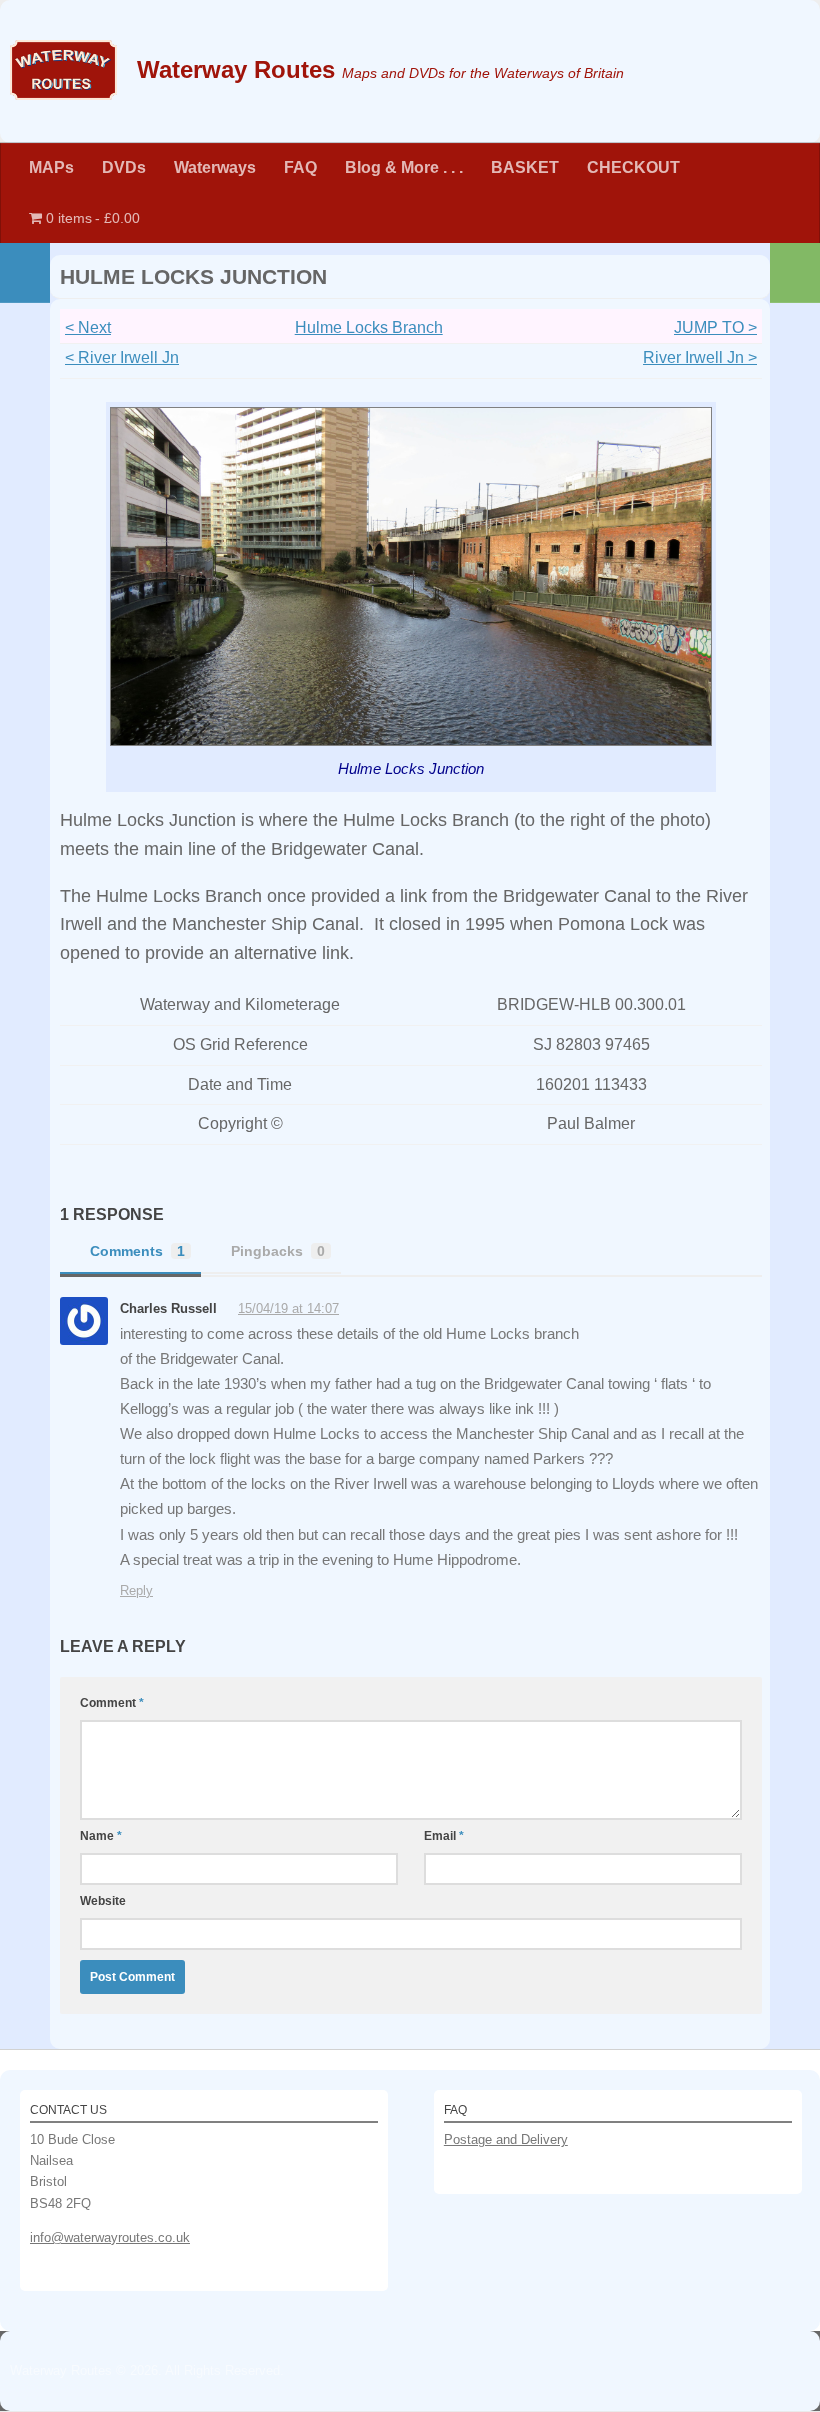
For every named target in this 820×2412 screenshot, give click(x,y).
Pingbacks (278, 1251)
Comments (137, 1251)
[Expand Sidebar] (25, 273)
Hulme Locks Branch (369, 327)
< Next (88, 327)
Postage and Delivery (506, 2139)
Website (103, 1901)
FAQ (300, 167)
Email (444, 1836)
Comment (112, 1703)
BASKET (525, 167)
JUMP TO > (715, 327)
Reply (136, 1590)
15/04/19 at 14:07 (288, 1308)
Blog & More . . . (404, 167)
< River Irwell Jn (122, 357)
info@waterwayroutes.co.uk (110, 2237)
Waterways (215, 167)
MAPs (51, 167)
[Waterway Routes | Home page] (63, 70)
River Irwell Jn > (700, 357)
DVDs (124, 167)
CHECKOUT (633, 167)
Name (101, 1836)
